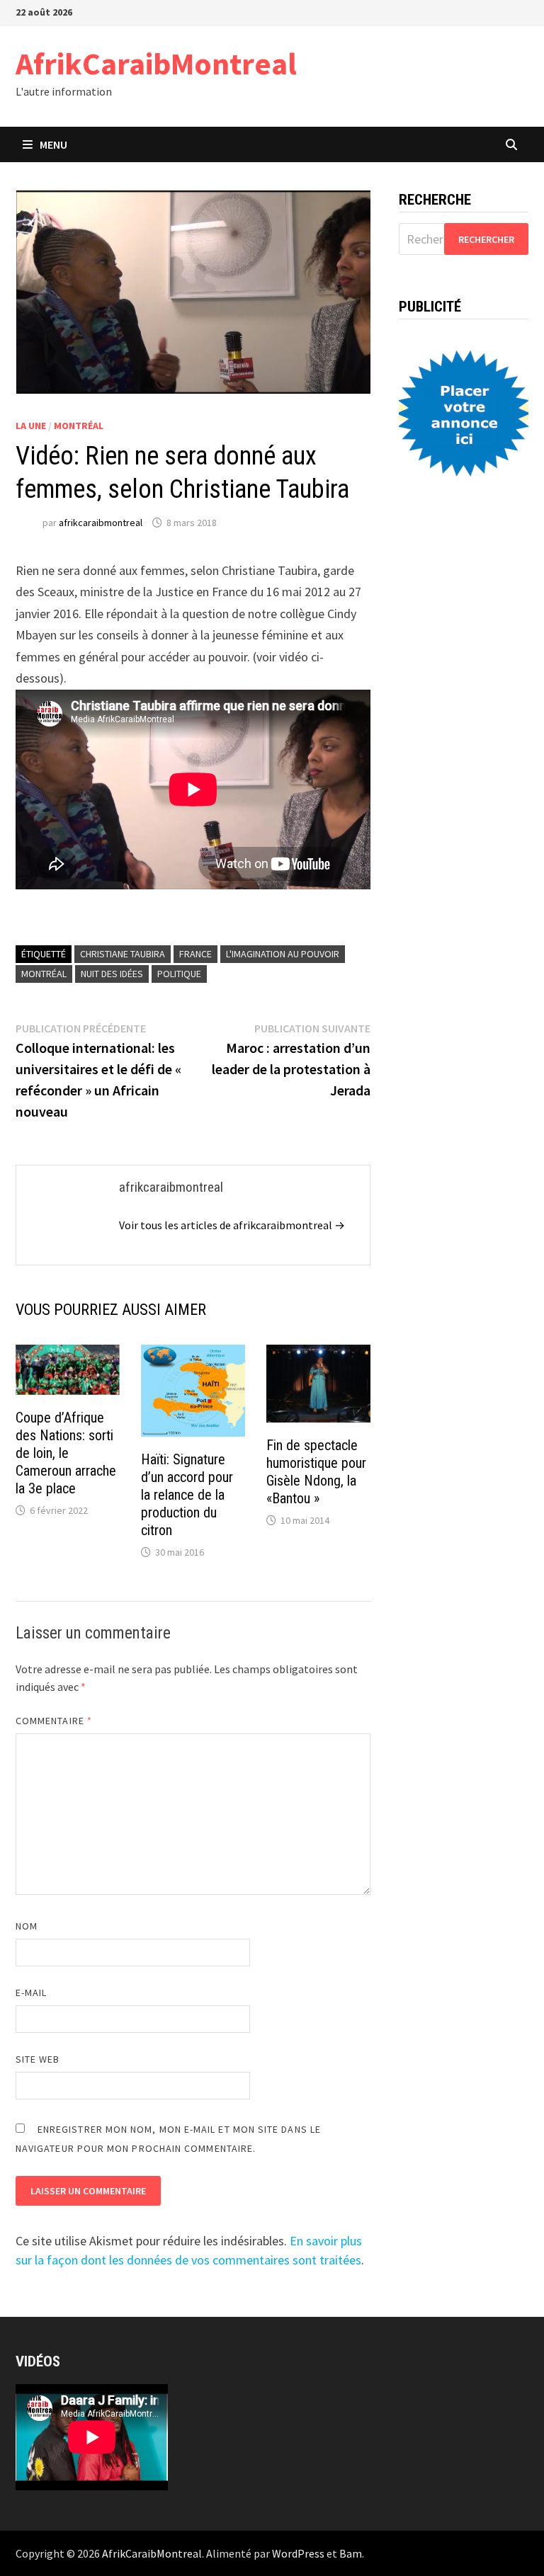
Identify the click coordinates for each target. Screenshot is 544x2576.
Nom (27, 1926)
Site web (38, 2059)
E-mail (31, 1993)
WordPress (298, 2553)
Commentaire (54, 1721)
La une (31, 426)
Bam (351, 2553)
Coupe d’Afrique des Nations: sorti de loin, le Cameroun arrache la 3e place (66, 1453)
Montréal (79, 426)
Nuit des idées (112, 974)
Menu (53, 144)
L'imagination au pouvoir (283, 954)
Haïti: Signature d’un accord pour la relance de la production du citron (187, 1495)
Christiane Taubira (123, 954)
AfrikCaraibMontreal (156, 63)
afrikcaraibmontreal (101, 523)
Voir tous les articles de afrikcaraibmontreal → (232, 1225)
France (195, 954)
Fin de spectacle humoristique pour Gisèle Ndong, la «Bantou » (316, 1472)
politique (179, 974)
